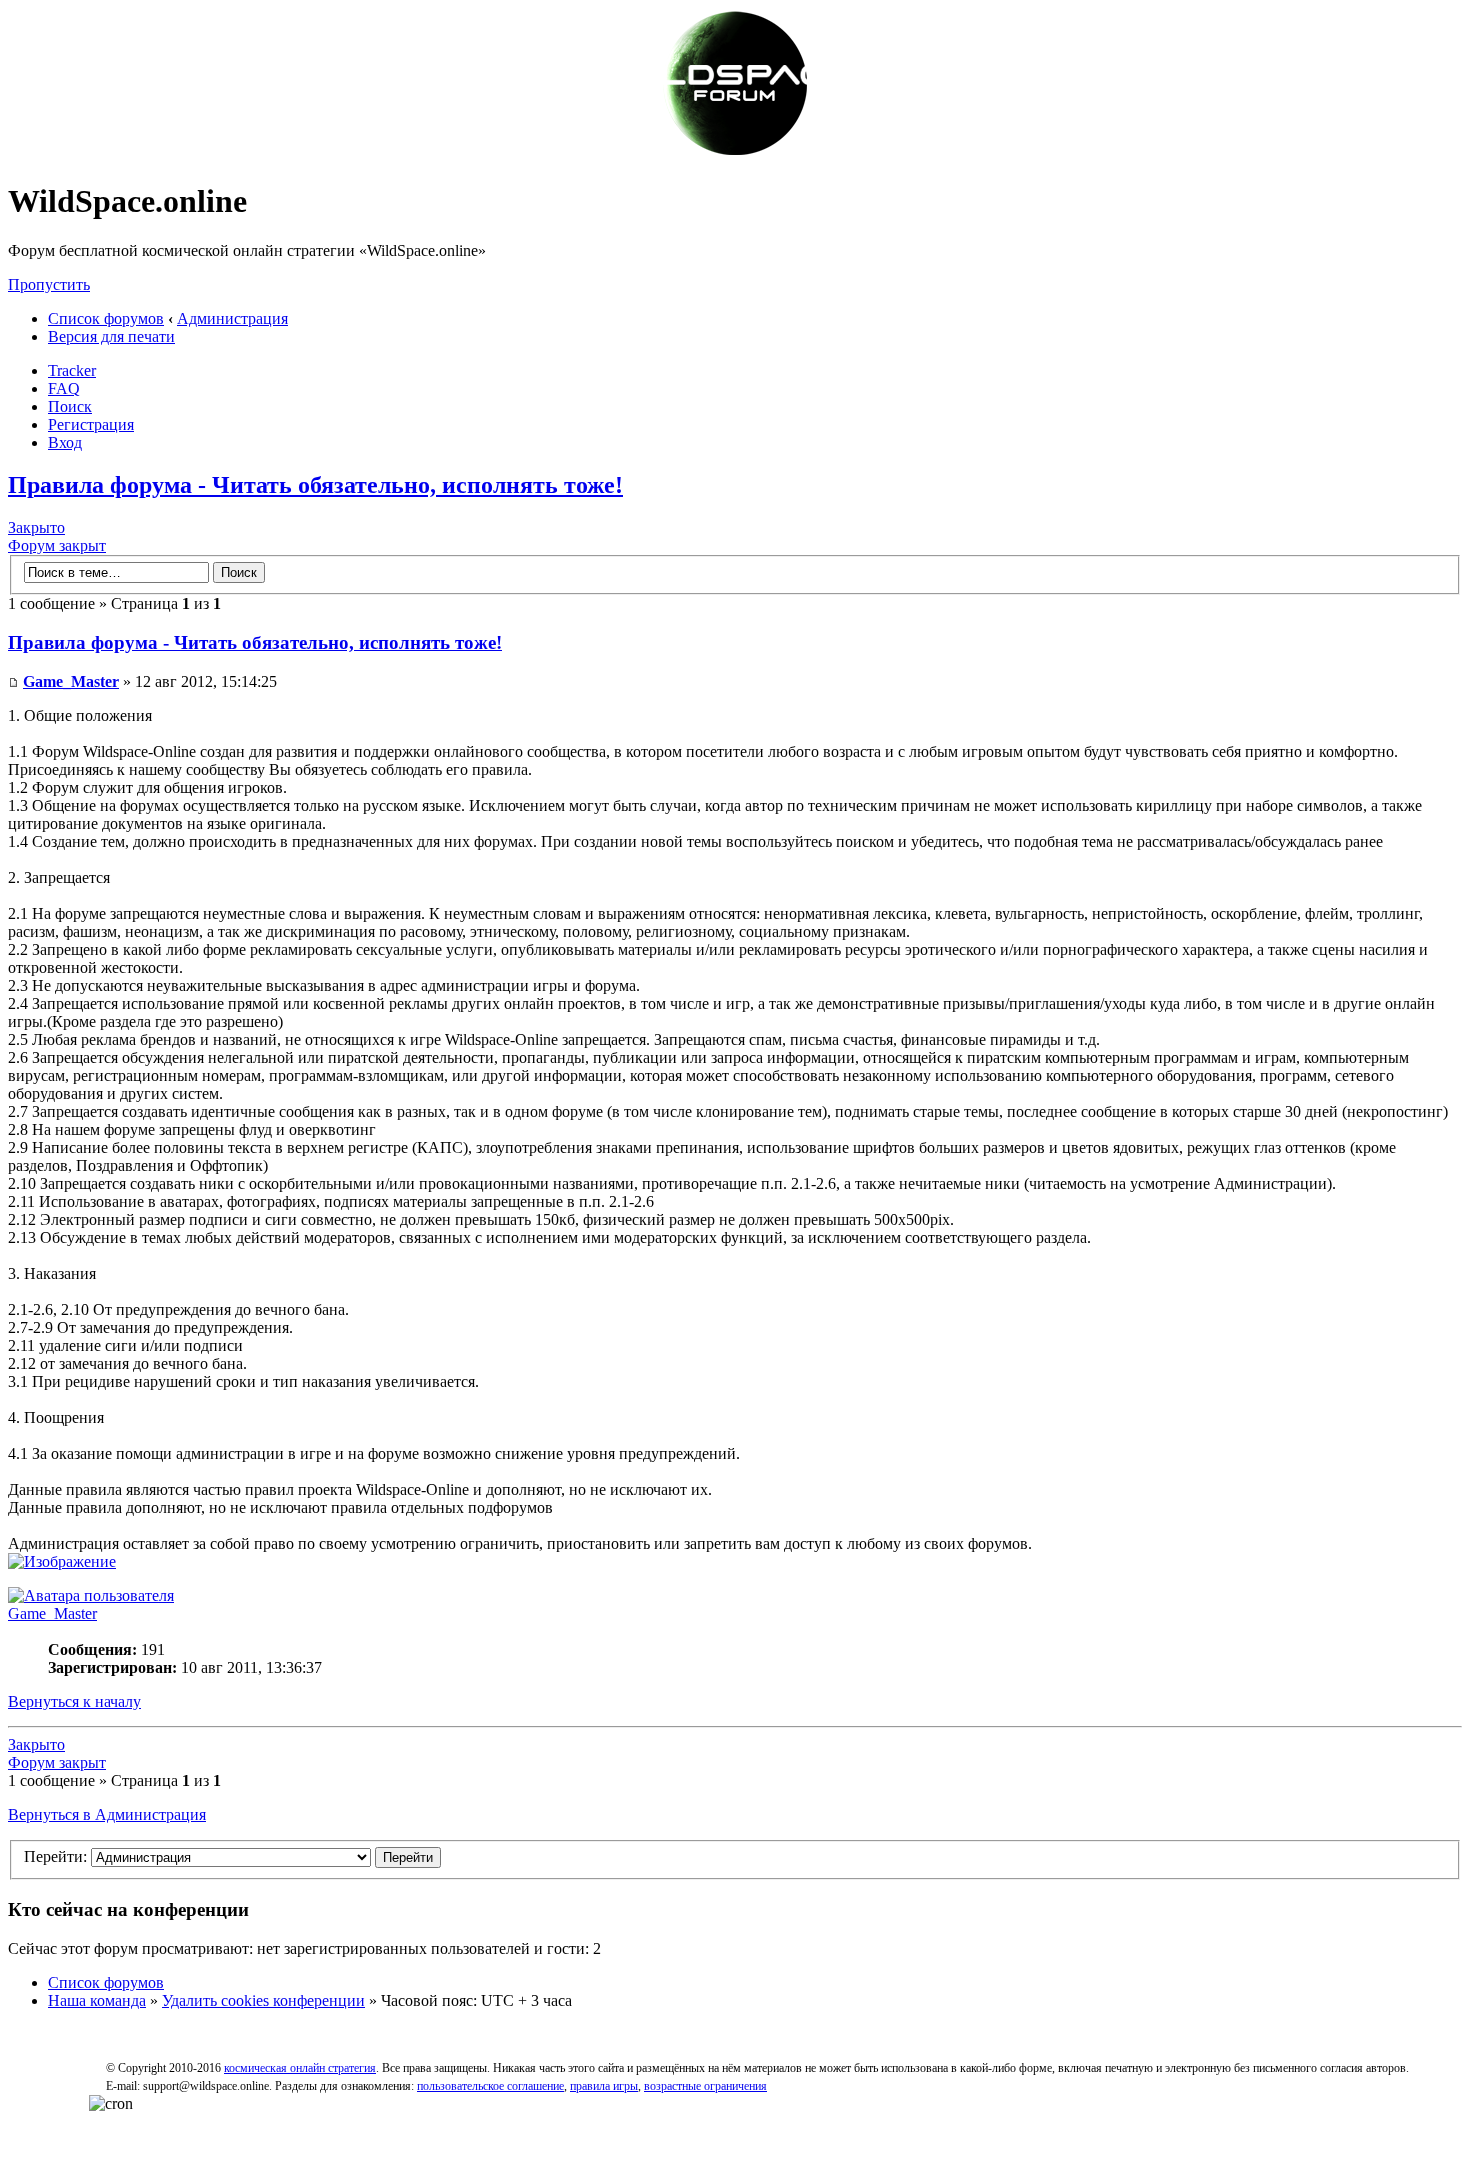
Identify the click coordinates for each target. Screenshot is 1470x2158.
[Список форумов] (735, 152)
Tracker (72, 370)
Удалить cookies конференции (263, 2000)
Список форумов (106, 318)
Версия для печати (111, 336)
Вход (65, 442)
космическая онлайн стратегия (300, 2068)
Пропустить (49, 284)
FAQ (64, 388)
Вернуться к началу (74, 1701)
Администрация (232, 318)
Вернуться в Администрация (107, 1814)
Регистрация (91, 424)
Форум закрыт (57, 545)
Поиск (70, 406)
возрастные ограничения (705, 2086)
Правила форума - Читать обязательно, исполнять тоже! (315, 485)
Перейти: (55, 1856)
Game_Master (71, 681)
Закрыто (36, 527)
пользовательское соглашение (490, 2086)
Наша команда (97, 2000)
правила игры (604, 2086)
